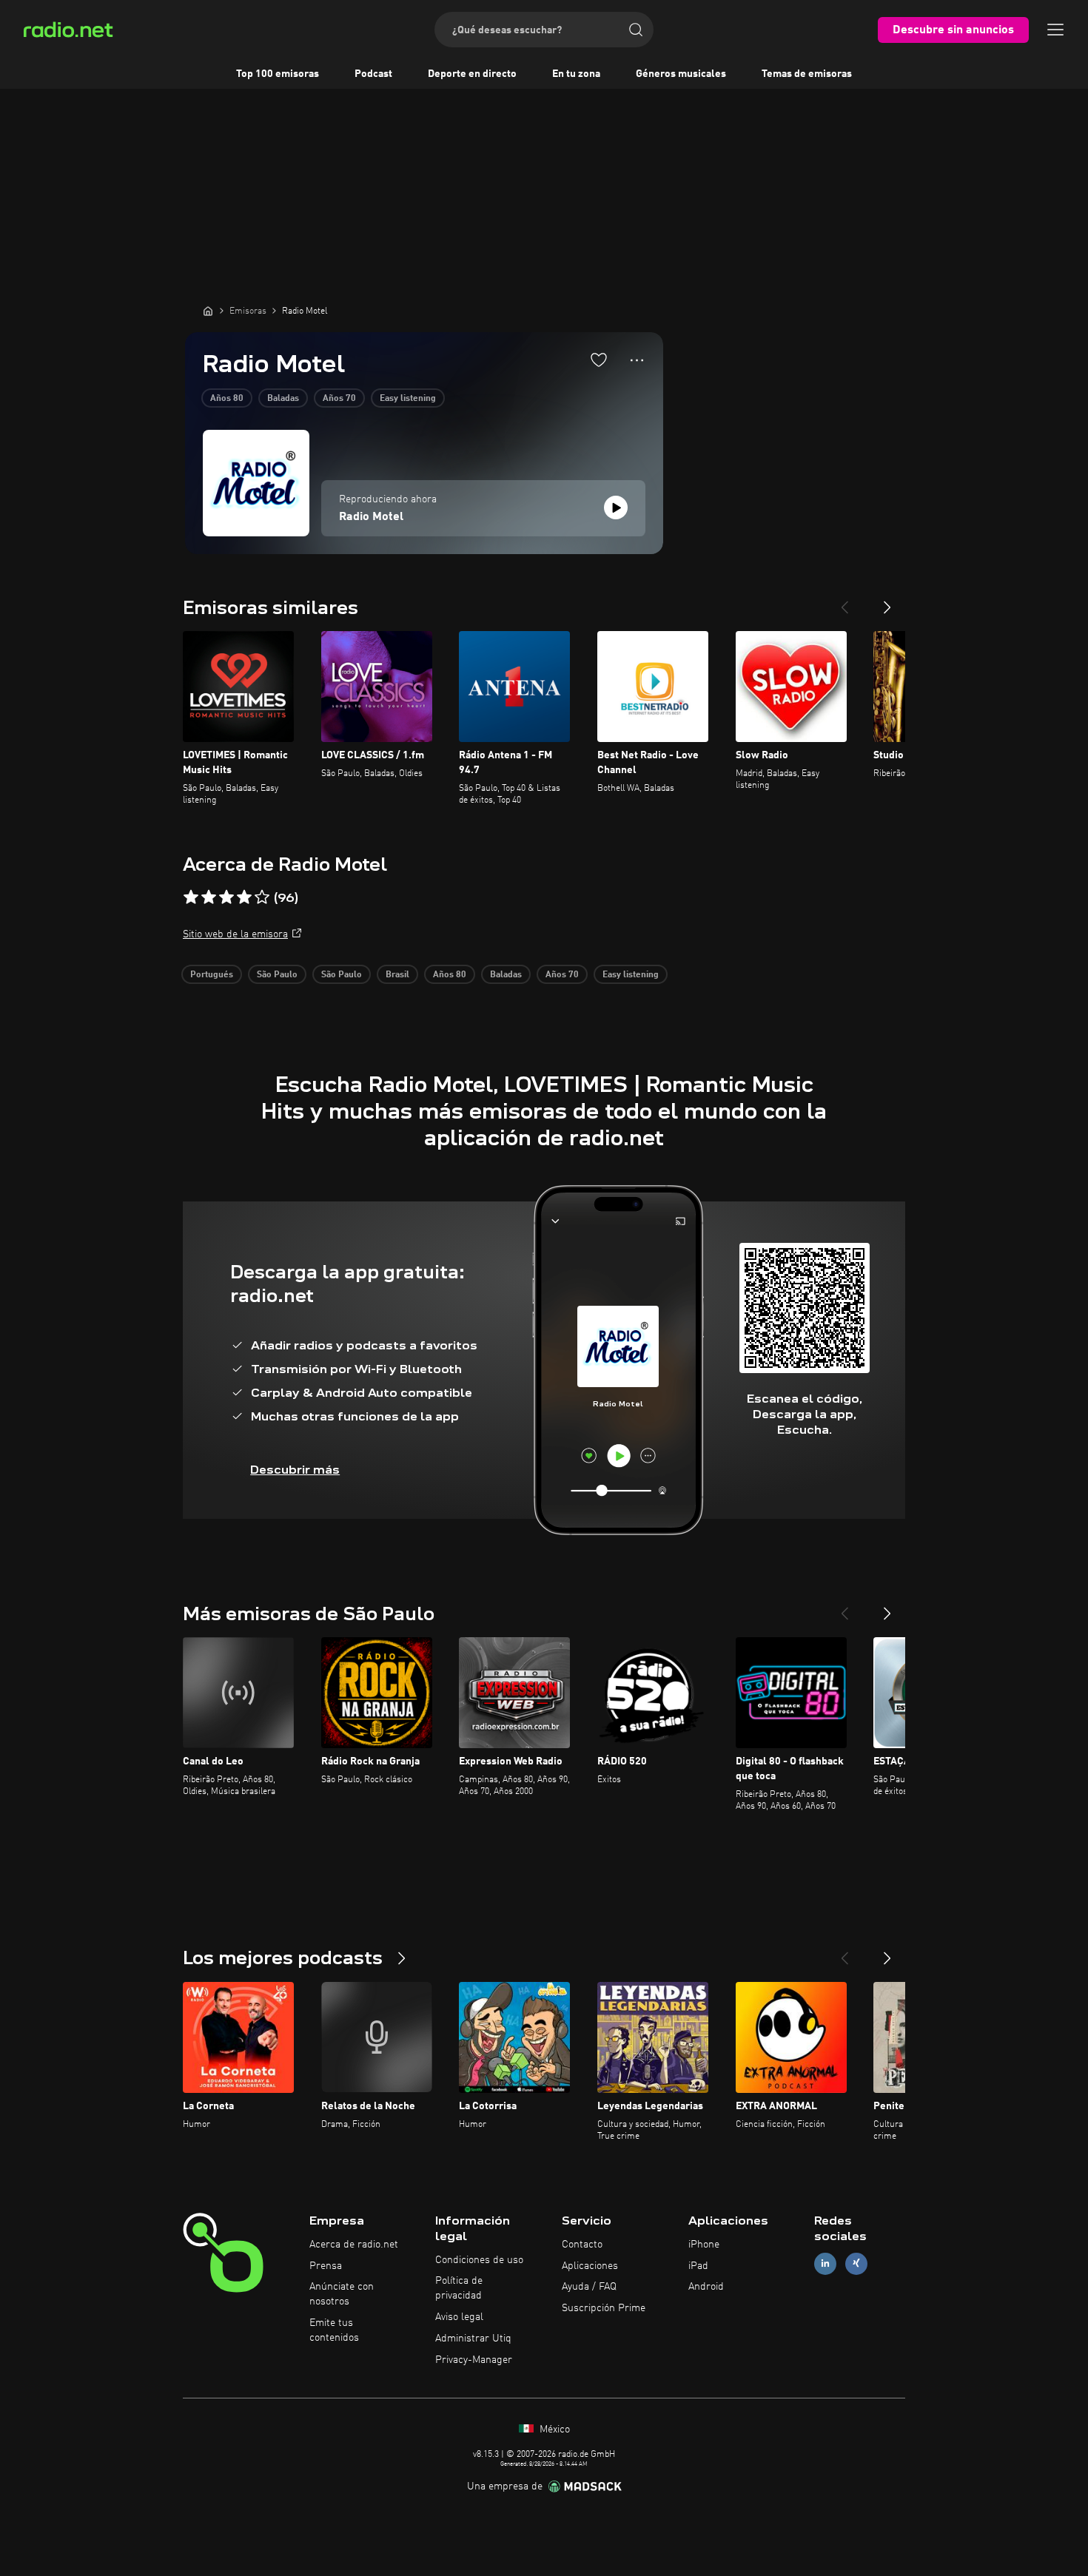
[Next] (887, 601)
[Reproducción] (616, 508)
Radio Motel (371, 517)
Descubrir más (295, 1470)
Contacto (582, 2245)
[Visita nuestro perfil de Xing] (856, 2263)
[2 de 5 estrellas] (209, 897)
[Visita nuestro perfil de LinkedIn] (825, 2263)
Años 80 (227, 399)
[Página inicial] (208, 311)
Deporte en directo (472, 74)
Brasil (397, 975)
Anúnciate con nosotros (342, 2294)
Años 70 (339, 399)
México (553, 2430)
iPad (698, 2266)
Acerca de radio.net (354, 2245)
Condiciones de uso (479, 2260)
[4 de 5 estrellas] (244, 897)
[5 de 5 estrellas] (262, 897)
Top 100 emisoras (278, 74)
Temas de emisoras (807, 74)
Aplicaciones (590, 2266)
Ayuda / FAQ (589, 2287)
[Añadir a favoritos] (599, 360)
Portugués (212, 975)
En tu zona (576, 74)
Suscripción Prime (604, 2308)
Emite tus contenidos (334, 2330)
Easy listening (408, 399)
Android (706, 2287)
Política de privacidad (459, 2288)
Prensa (326, 2266)
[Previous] (844, 601)
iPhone (704, 2245)
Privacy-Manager (474, 2360)
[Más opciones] (637, 360)
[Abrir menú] (1055, 30)
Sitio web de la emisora (235, 934)
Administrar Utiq (473, 2339)
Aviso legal (459, 2317)
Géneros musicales (681, 74)
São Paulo (277, 975)
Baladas (283, 399)
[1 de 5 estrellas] (191, 897)
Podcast (373, 74)
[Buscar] (636, 30)
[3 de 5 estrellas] (226, 897)
